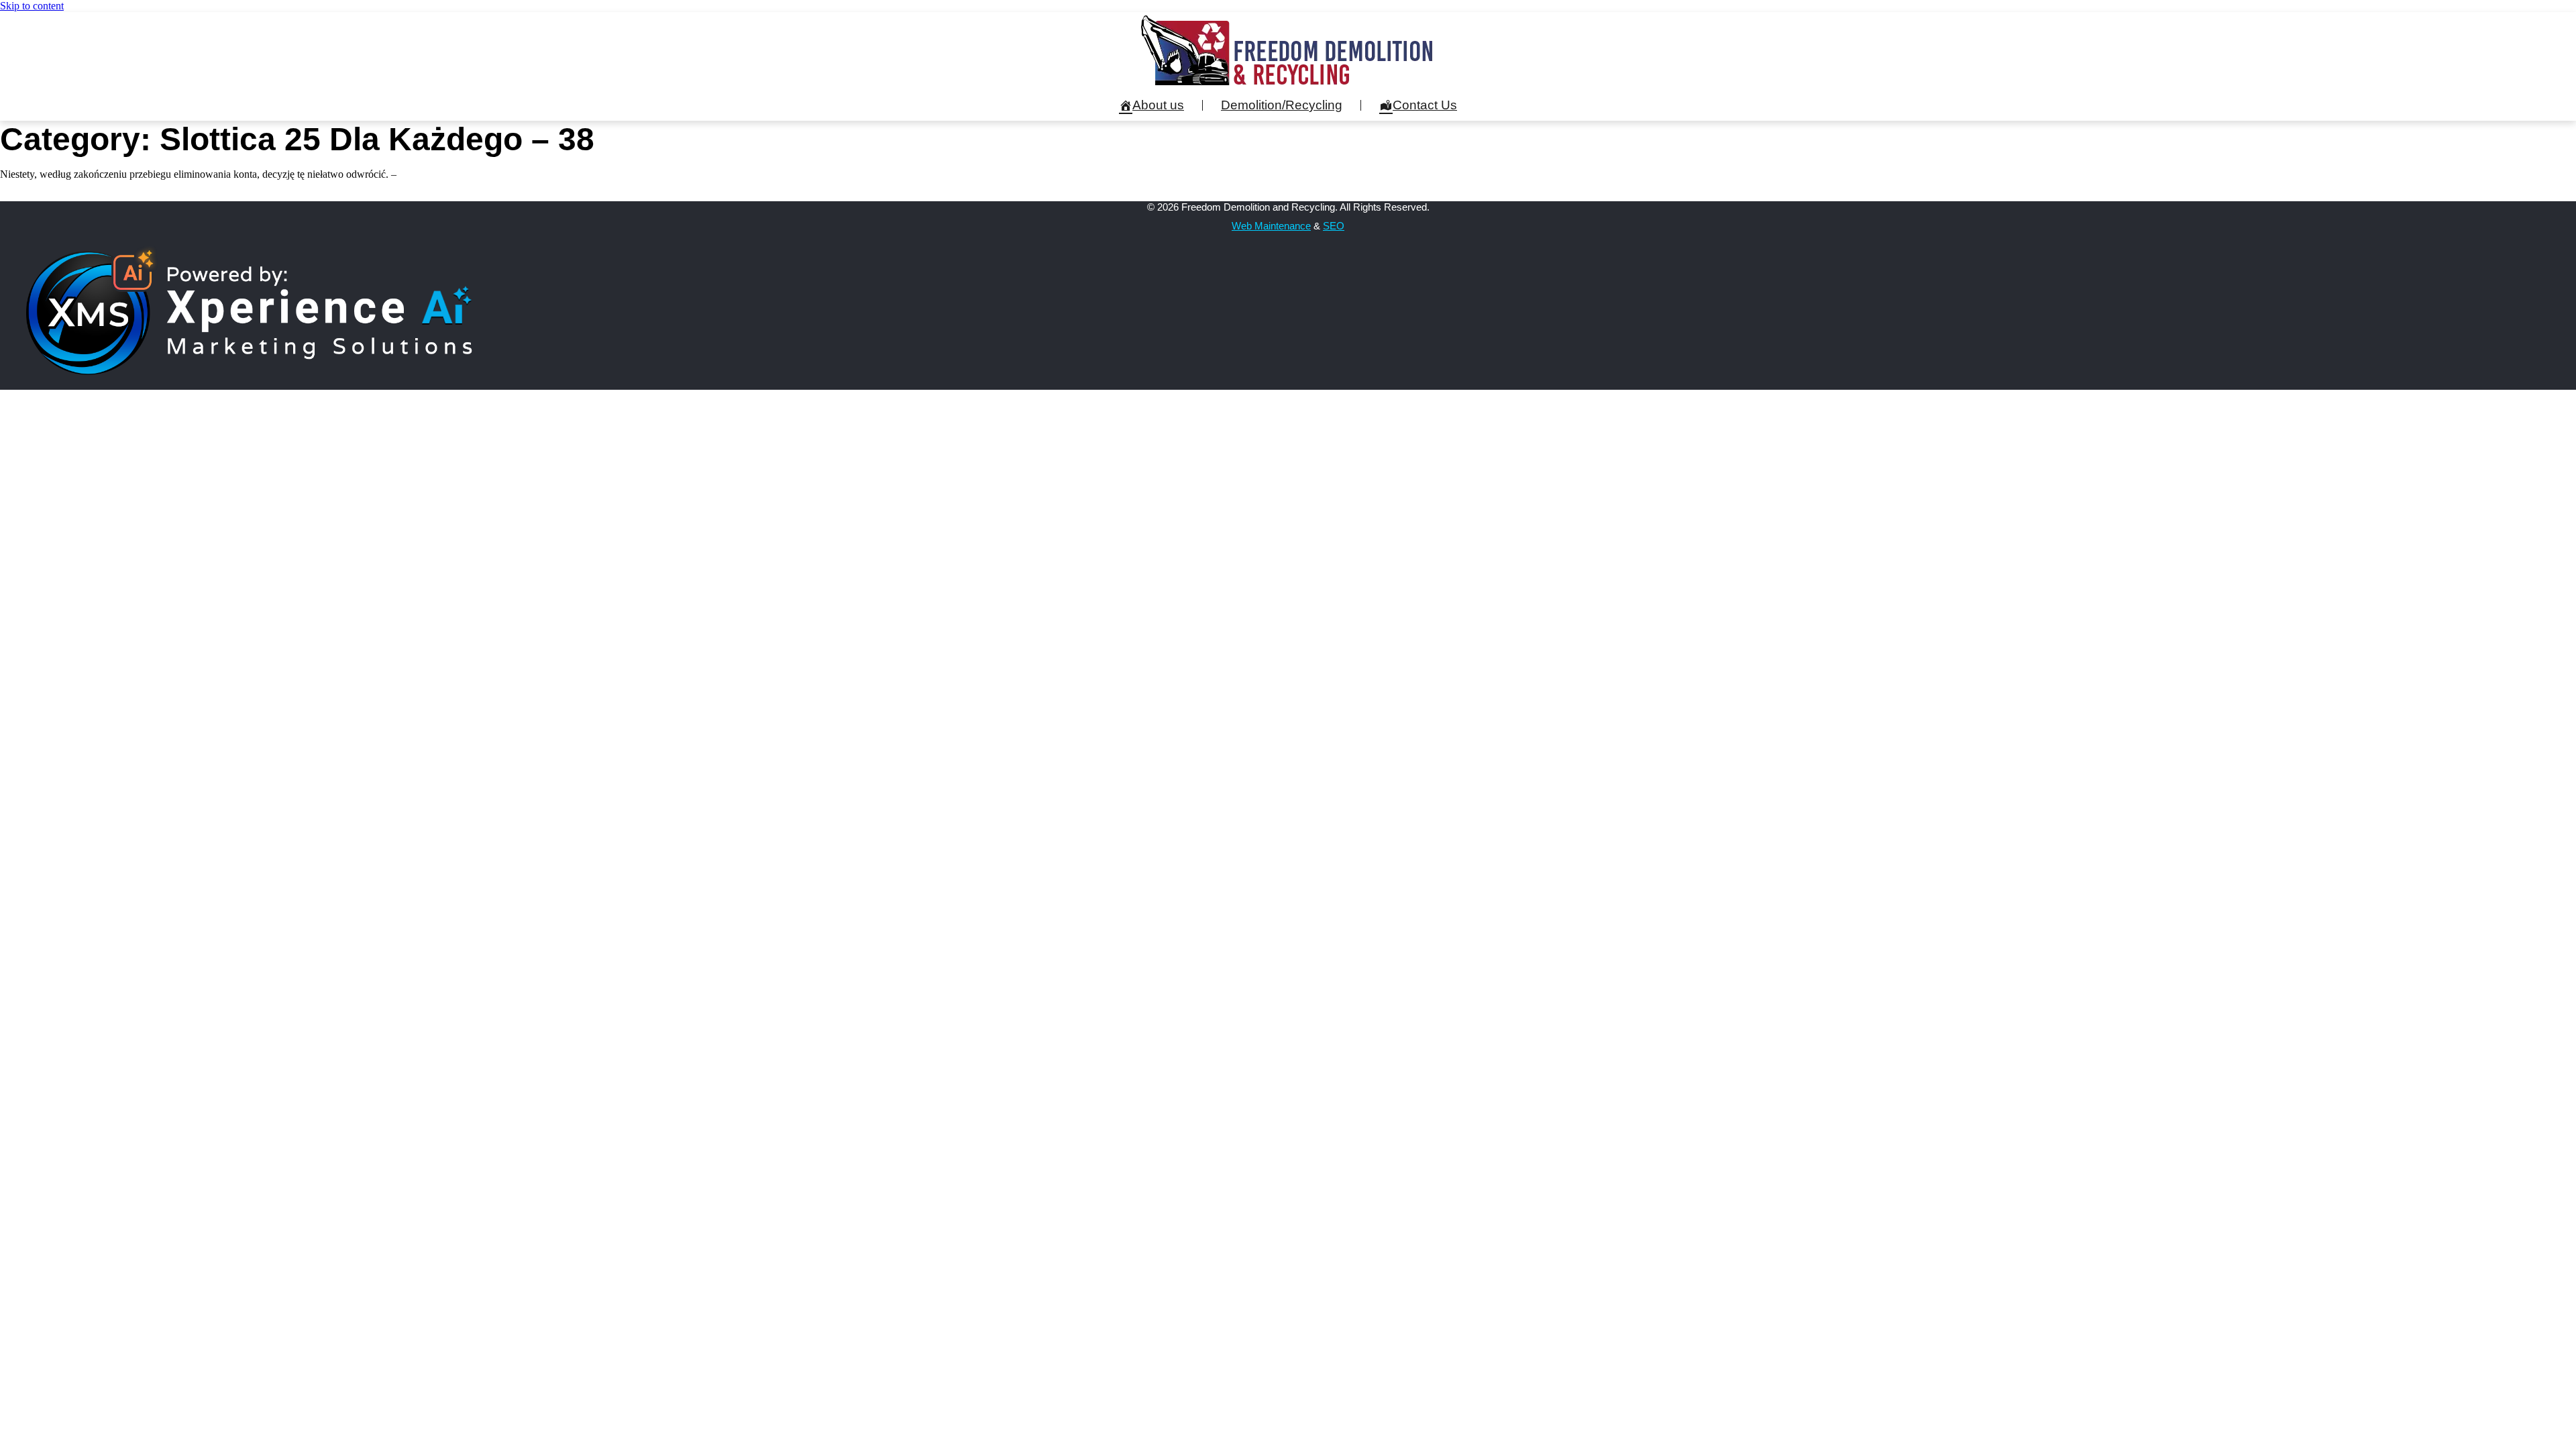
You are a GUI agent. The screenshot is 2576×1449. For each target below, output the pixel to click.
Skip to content (32, 6)
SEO (1334, 226)
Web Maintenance (1271, 226)
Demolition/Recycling (1282, 105)
